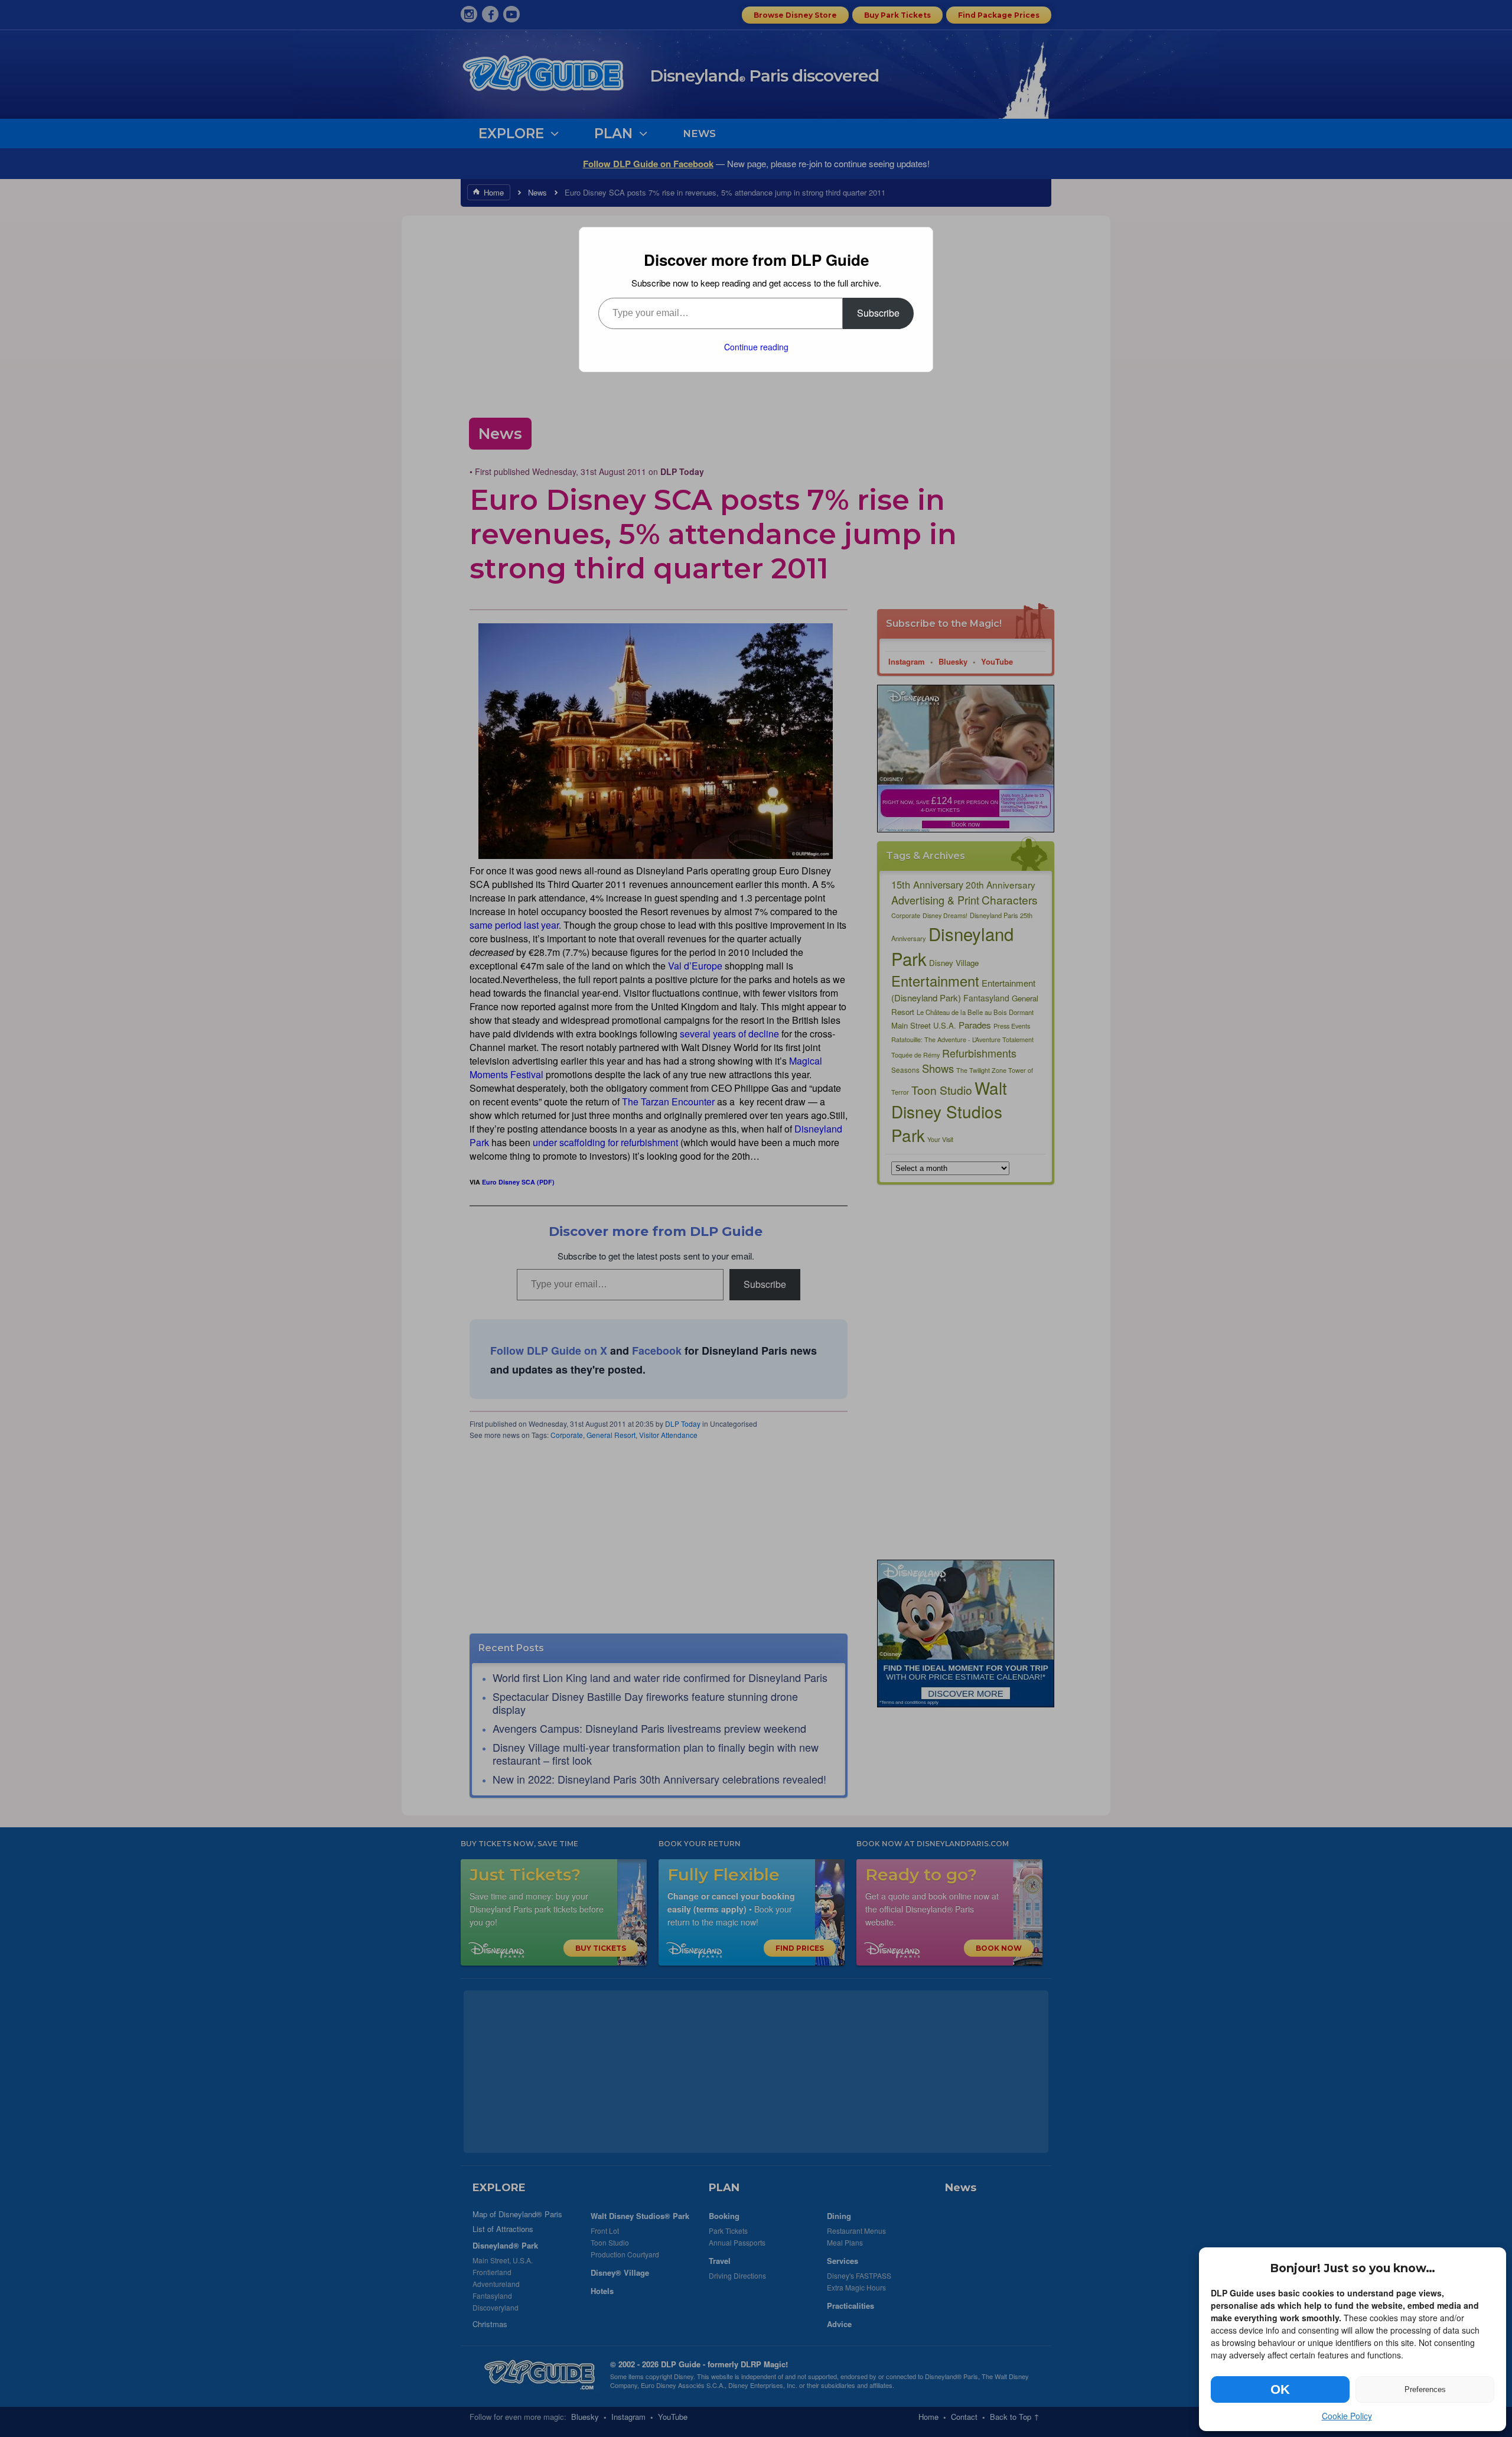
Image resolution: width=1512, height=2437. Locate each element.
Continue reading (756, 347)
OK (1280, 2389)
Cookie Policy (1347, 2416)
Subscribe (878, 313)
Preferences (1425, 2389)
